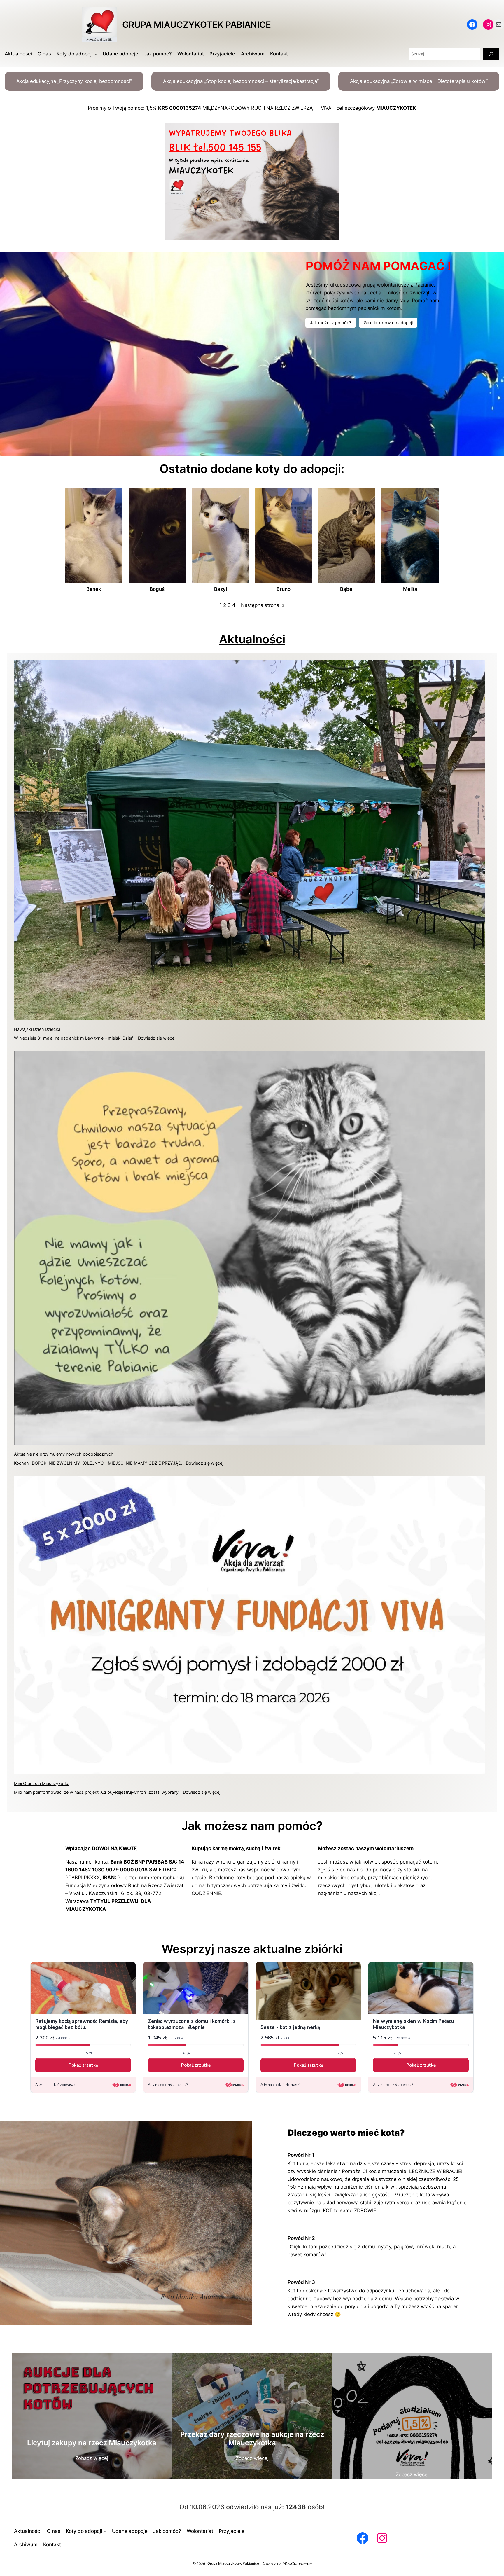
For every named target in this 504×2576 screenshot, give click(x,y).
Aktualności (252, 639)
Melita (410, 589)
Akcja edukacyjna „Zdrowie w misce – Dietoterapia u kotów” (419, 81)
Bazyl (220, 589)
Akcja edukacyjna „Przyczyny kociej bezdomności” (74, 81)
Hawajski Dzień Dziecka (37, 1029)
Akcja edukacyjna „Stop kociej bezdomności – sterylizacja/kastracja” (241, 81)
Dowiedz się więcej (157, 1038)
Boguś (157, 589)
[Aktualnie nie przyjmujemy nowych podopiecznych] (249, 1249)
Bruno (283, 589)
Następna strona (263, 605)
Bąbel (347, 589)
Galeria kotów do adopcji (388, 323)
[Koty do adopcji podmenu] (96, 54)
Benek (94, 589)
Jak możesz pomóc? (331, 323)
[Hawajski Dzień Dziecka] (249, 841)
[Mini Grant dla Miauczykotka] (249, 1626)
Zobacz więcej (92, 2458)
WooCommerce (297, 2563)
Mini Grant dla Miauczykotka (42, 1783)
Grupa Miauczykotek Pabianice (197, 25)
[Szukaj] (491, 54)
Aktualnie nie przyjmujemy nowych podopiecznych (64, 1454)
